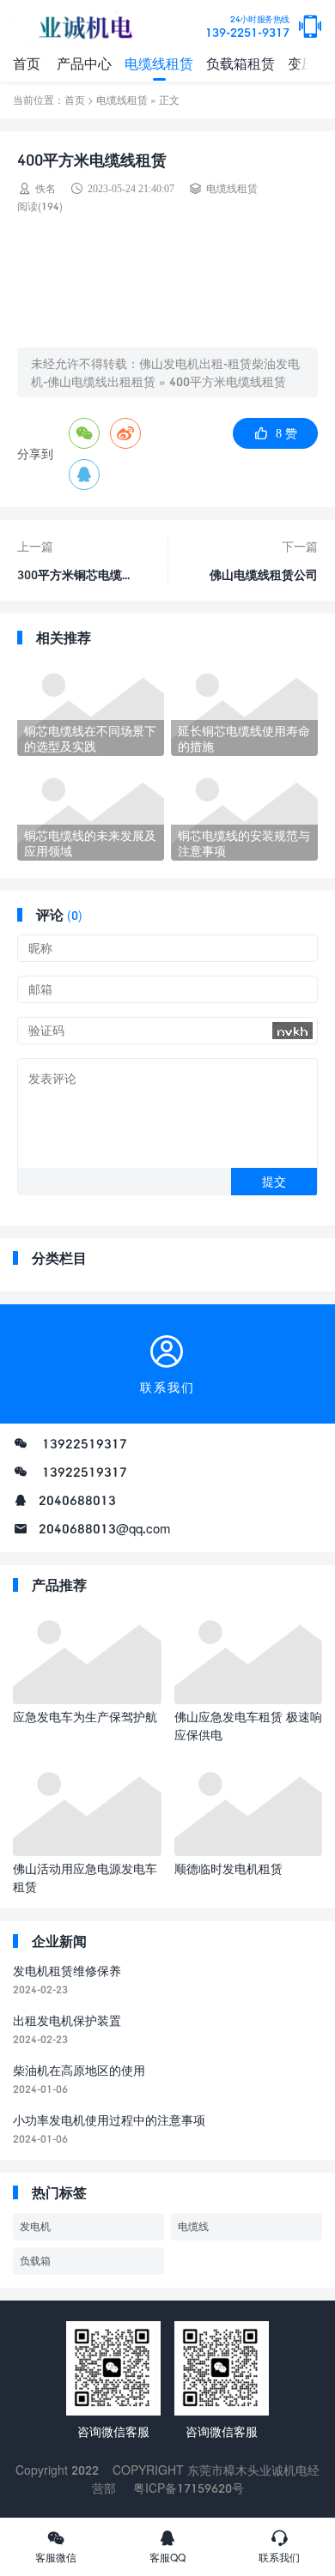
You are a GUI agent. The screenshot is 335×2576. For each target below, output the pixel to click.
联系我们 (279, 2558)
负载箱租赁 (241, 63)
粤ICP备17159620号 (189, 2488)
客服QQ (167, 2558)
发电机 (35, 2226)
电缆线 (193, 2226)
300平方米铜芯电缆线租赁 (76, 569)
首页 (27, 63)
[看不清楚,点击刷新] (292, 1031)
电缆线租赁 (159, 63)
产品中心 (84, 63)
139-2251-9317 (247, 27)
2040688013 (77, 1500)
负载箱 (35, 2261)
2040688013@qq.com (105, 1528)
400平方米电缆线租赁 (228, 381)
